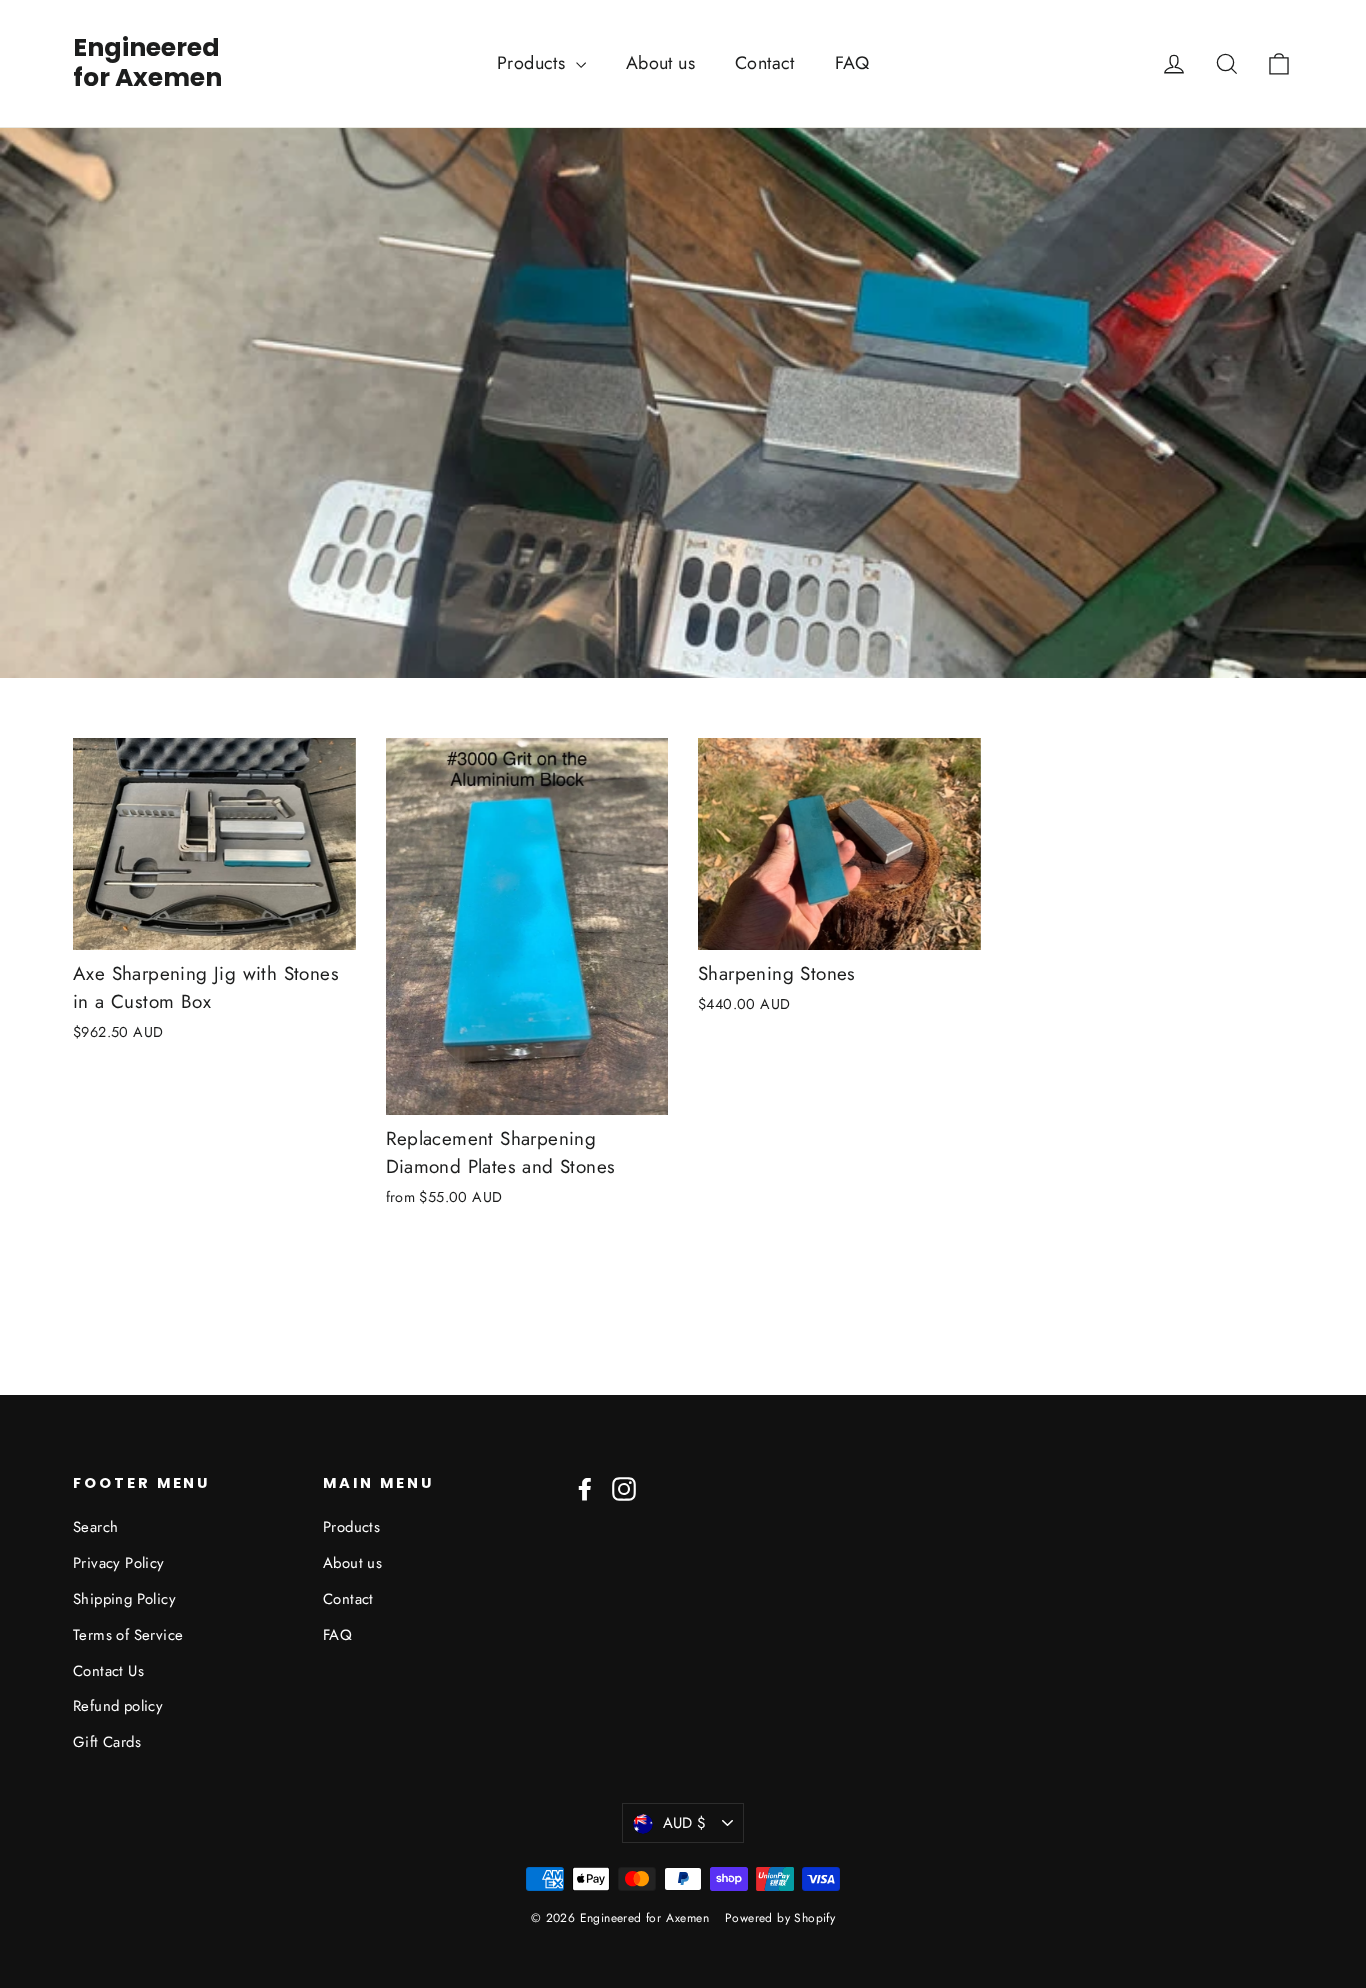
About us (660, 63)
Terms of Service (128, 1635)
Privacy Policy (119, 1563)
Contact (765, 63)
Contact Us (108, 1671)
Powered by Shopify (780, 1918)
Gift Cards (107, 1742)
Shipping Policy (124, 1599)
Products (534, 63)
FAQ (852, 63)
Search (95, 1527)
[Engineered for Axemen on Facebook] (585, 1488)
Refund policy (118, 1706)
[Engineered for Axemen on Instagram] (624, 1488)
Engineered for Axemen (147, 63)
